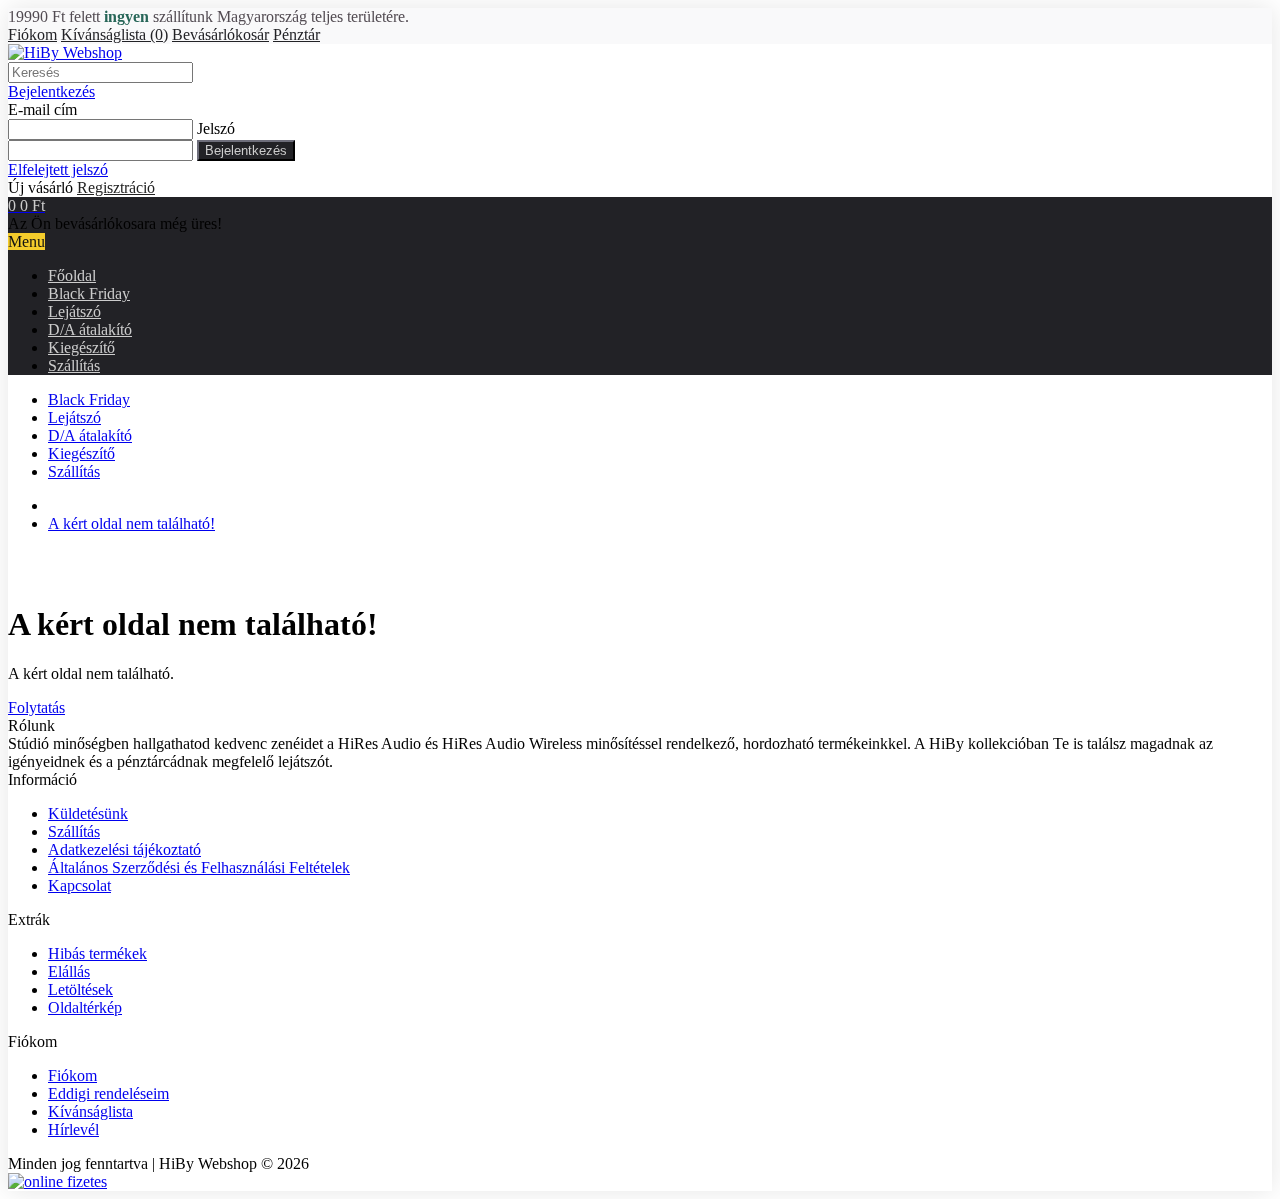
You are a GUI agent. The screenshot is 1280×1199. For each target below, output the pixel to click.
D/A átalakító (90, 329)
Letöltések (80, 989)
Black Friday (89, 293)
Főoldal (72, 275)
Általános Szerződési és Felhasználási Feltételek (199, 867)
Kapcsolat (79, 885)
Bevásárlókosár (220, 34)
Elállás (69, 971)
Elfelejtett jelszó (58, 169)
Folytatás (36, 707)
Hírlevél (73, 1129)
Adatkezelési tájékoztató (124, 849)
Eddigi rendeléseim (108, 1093)
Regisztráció (116, 187)
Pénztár (296, 34)
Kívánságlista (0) (114, 34)
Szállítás (74, 365)
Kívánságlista (90, 1111)
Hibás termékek (97, 953)
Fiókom (32, 34)
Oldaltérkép (85, 1007)
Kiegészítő (81, 347)
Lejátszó (74, 311)
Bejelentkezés (51, 91)
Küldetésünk (88, 813)
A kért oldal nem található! (131, 523)
